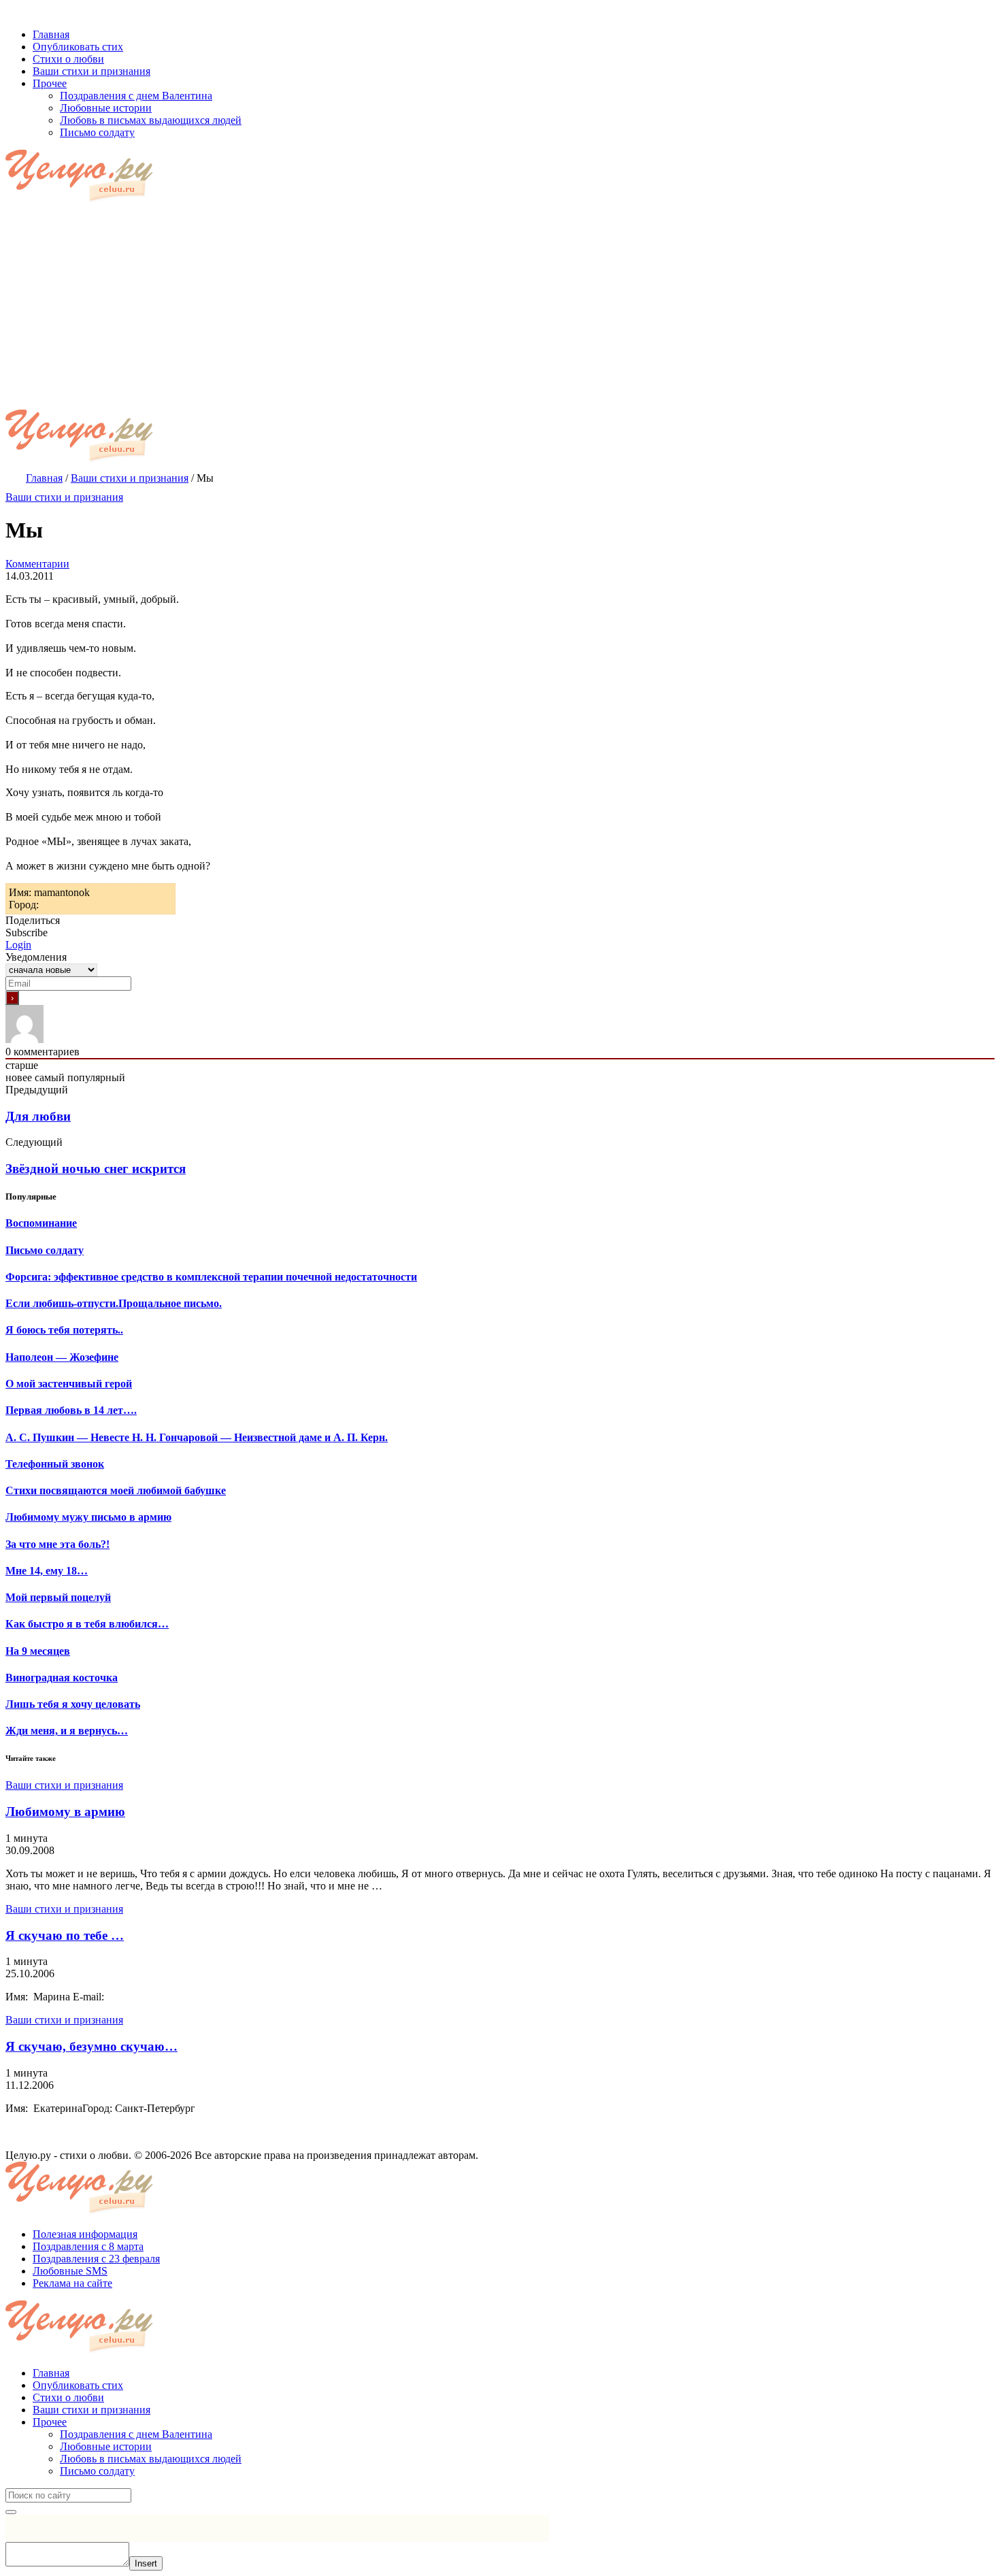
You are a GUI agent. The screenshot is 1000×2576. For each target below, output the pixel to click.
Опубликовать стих (78, 2385)
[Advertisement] (500, 308)
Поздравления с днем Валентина (136, 2434)
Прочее (50, 2422)
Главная (51, 2373)
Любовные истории (106, 2446)
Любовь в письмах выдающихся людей (151, 2459)
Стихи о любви (68, 2397)
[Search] (11, 2512)
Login (18, 945)
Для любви (38, 1116)
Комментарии (37, 564)
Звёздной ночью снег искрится (96, 1169)
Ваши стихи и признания (64, 497)
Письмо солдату (97, 2471)
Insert (146, 2563)
